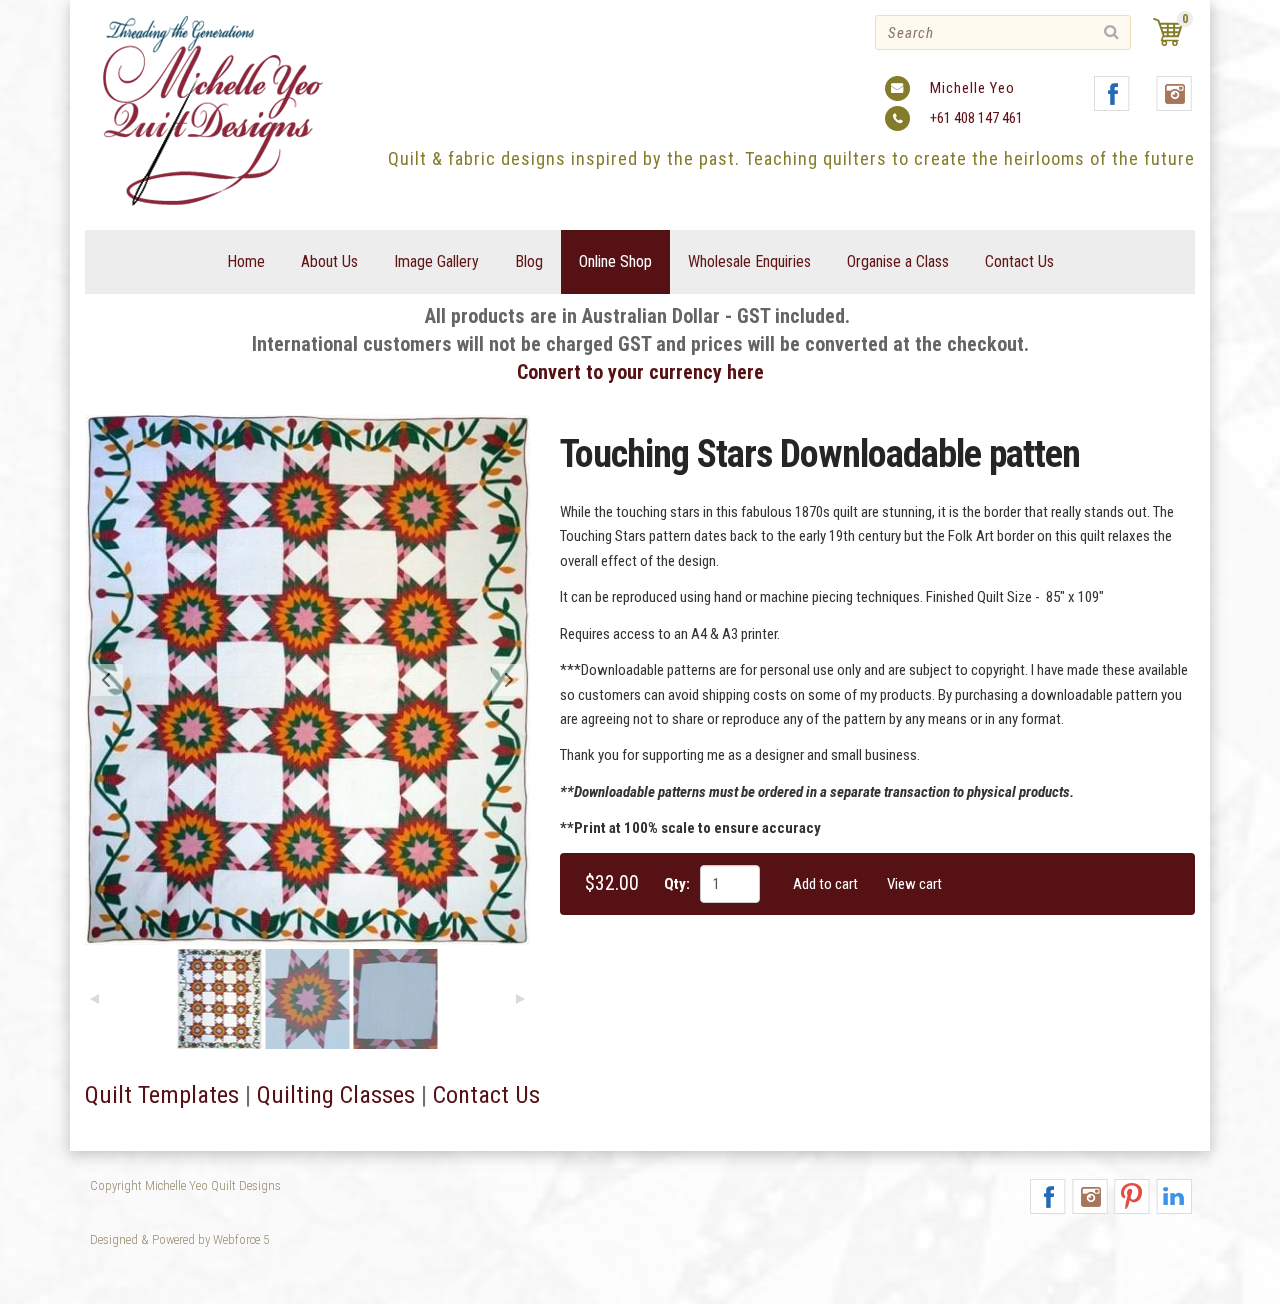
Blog (529, 261)
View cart (914, 884)
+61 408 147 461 (976, 118)
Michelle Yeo (972, 88)
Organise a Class (898, 261)
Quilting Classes (336, 1095)
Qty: (677, 884)
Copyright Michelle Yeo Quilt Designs (185, 1185)
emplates (194, 1095)
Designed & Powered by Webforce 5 (179, 1239)
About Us (329, 261)
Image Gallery (436, 261)
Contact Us (1019, 261)
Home (246, 261)
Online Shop (615, 261)
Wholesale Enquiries (749, 261)
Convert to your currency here (640, 372)
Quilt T (117, 1095)
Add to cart (825, 884)
